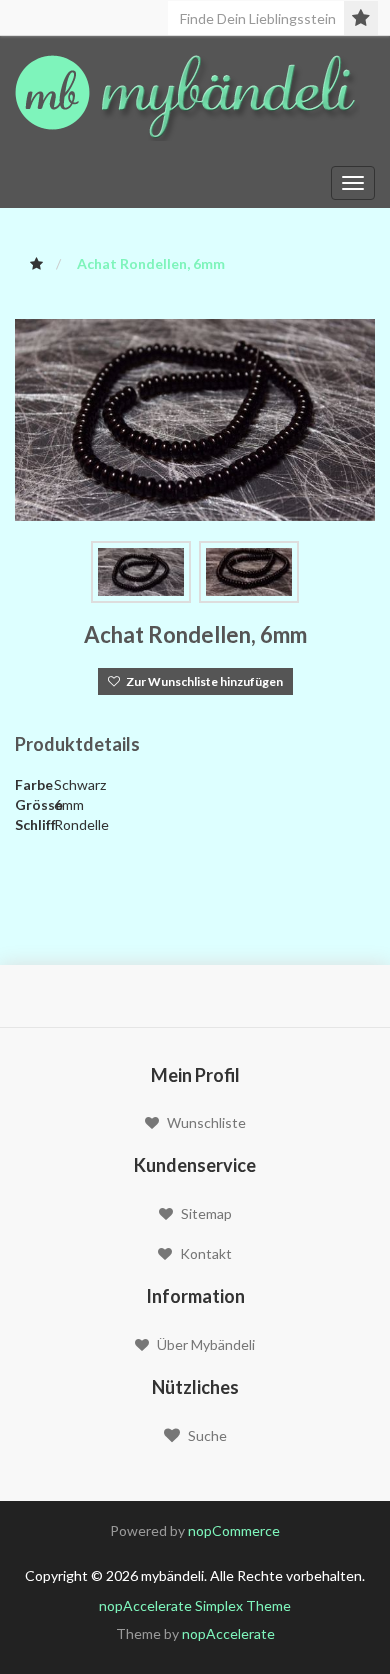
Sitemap (206, 1213)
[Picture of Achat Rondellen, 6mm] (195, 418)
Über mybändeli (206, 1344)
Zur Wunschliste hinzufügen (201, 681)
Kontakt (206, 1253)
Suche (207, 1435)
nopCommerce (234, 1530)
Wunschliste (206, 1122)
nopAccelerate (228, 1633)
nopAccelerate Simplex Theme (195, 1605)
